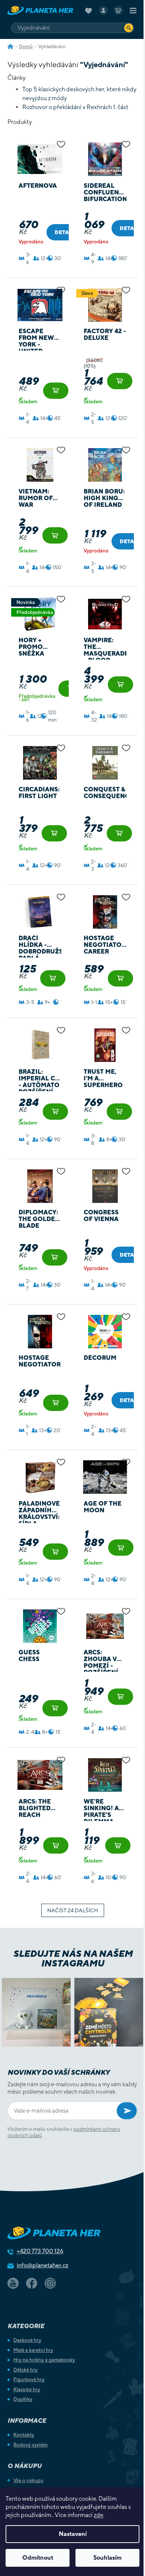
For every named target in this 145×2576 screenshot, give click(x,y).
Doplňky (23, 2399)
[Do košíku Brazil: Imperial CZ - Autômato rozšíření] (55, 1112)
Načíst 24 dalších (73, 1910)
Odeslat (127, 2111)
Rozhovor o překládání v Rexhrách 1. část (75, 107)
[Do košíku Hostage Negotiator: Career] (120, 978)
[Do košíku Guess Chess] (55, 1708)
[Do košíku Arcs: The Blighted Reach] (56, 1845)
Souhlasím (107, 2558)
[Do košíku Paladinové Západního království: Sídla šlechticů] (55, 1552)
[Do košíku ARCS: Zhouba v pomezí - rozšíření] (120, 1697)
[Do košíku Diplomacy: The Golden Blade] (55, 1257)
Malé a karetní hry (33, 2350)
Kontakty (24, 2435)
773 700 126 (40, 2251)
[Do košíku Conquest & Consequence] (119, 833)
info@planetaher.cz (43, 2265)
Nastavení (73, 2534)
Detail (64, 232)
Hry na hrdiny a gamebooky (44, 2360)
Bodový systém (30, 2445)
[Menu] (133, 10)
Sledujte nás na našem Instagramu (73, 1958)
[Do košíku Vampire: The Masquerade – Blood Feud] (120, 685)
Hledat (129, 28)
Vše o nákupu (28, 2480)
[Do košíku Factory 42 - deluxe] (120, 381)
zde (99, 2515)
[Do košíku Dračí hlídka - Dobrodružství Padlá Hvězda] (53, 978)
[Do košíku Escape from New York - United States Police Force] (56, 391)
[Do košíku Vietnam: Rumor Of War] (55, 535)
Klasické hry (27, 2390)
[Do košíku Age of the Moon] (121, 1548)
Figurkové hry (29, 2380)
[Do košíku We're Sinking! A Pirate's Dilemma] (118, 1845)
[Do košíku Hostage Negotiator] (56, 1403)
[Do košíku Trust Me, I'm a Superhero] (119, 1112)
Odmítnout (38, 2558)
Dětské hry (25, 2370)
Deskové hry (27, 2340)
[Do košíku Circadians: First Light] (54, 833)
